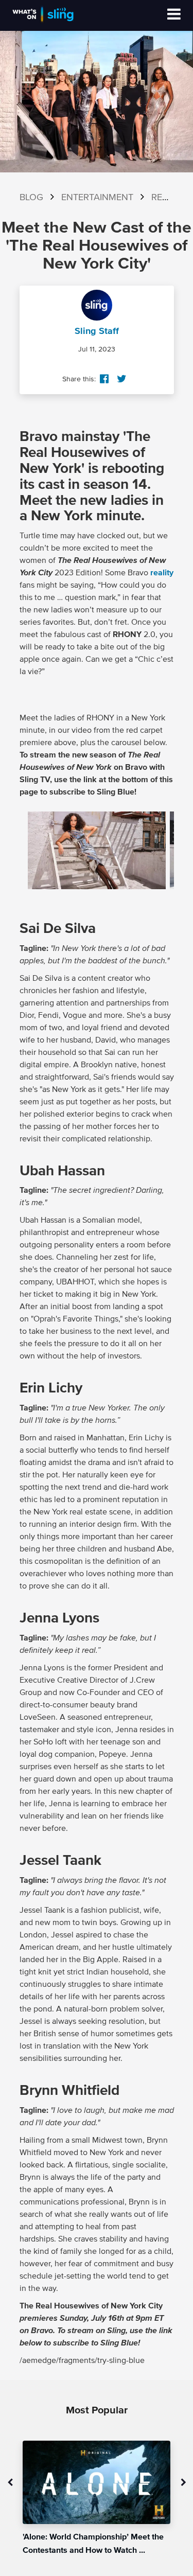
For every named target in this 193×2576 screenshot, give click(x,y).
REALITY (169, 198)
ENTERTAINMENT (97, 198)
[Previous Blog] (10, 2483)
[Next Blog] (183, 2483)
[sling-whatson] (43, 22)
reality (162, 573)
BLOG (31, 198)
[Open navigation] (174, 15)
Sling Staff (97, 331)
